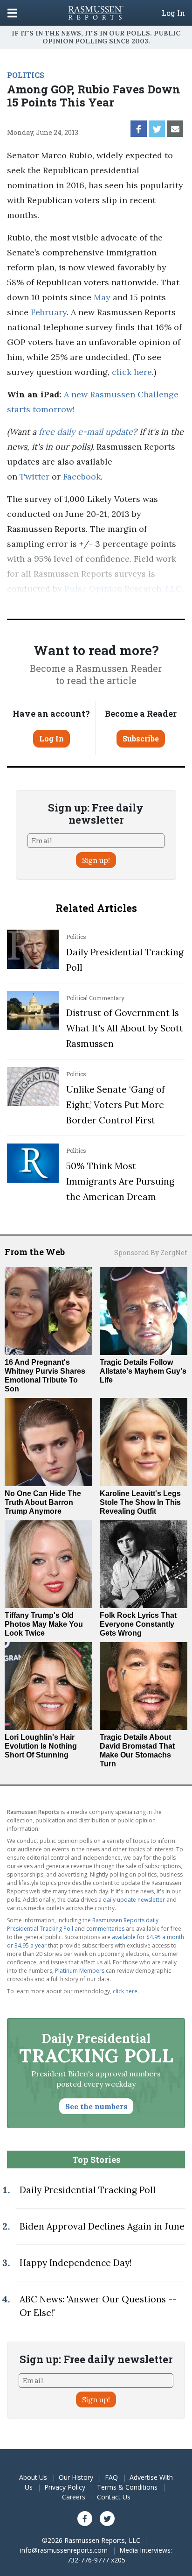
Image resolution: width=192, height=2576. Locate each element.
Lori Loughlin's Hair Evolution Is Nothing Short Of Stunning (41, 1746)
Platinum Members (80, 1971)
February (49, 312)
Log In (173, 13)
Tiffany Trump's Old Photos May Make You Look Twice (44, 1624)
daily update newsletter (134, 1900)
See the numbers (96, 2106)
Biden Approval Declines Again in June (102, 2226)
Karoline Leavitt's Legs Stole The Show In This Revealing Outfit (140, 1502)
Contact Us (114, 2497)
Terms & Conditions (127, 2487)
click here (132, 372)
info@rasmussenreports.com (64, 2550)
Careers (74, 2497)
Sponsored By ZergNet (151, 1253)
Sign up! (96, 860)
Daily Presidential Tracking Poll (88, 2190)
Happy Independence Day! (75, 2263)
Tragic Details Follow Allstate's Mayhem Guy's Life (143, 1371)
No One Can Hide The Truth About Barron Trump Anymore (43, 1502)
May (102, 297)
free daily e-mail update (86, 432)
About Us (33, 2477)
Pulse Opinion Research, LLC (123, 589)
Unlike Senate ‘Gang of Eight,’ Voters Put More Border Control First (116, 1105)
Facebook (82, 476)
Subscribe (141, 738)
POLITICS (26, 75)
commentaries (105, 1929)
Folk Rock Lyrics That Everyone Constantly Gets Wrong (138, 1624)
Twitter (34, 476)
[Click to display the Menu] (12, 13)
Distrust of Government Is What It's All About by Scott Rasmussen (125, 1028)
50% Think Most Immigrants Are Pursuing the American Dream (120, 1181)
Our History (76, 2477)
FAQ (111, 2477)
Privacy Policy (65, 2487)
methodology (50, 603)
